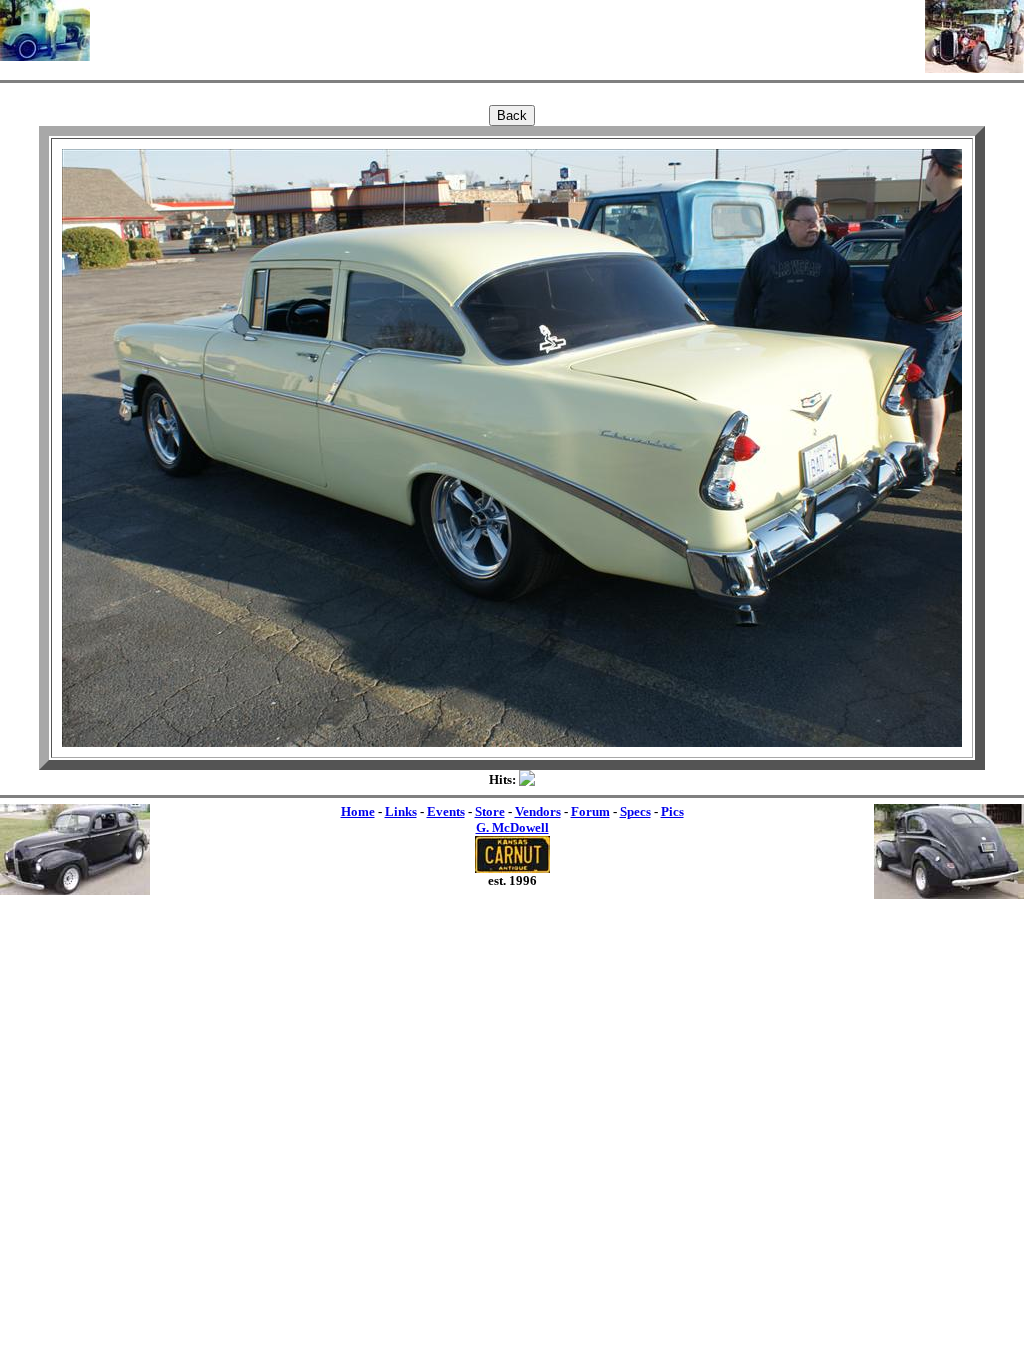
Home (358, 811)
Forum (590, 811)
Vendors (538, 811)
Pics (672, 811)
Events (446, 811)
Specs (635, 811)
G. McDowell (512, 827)
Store (490, 811)
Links (401, 811)
